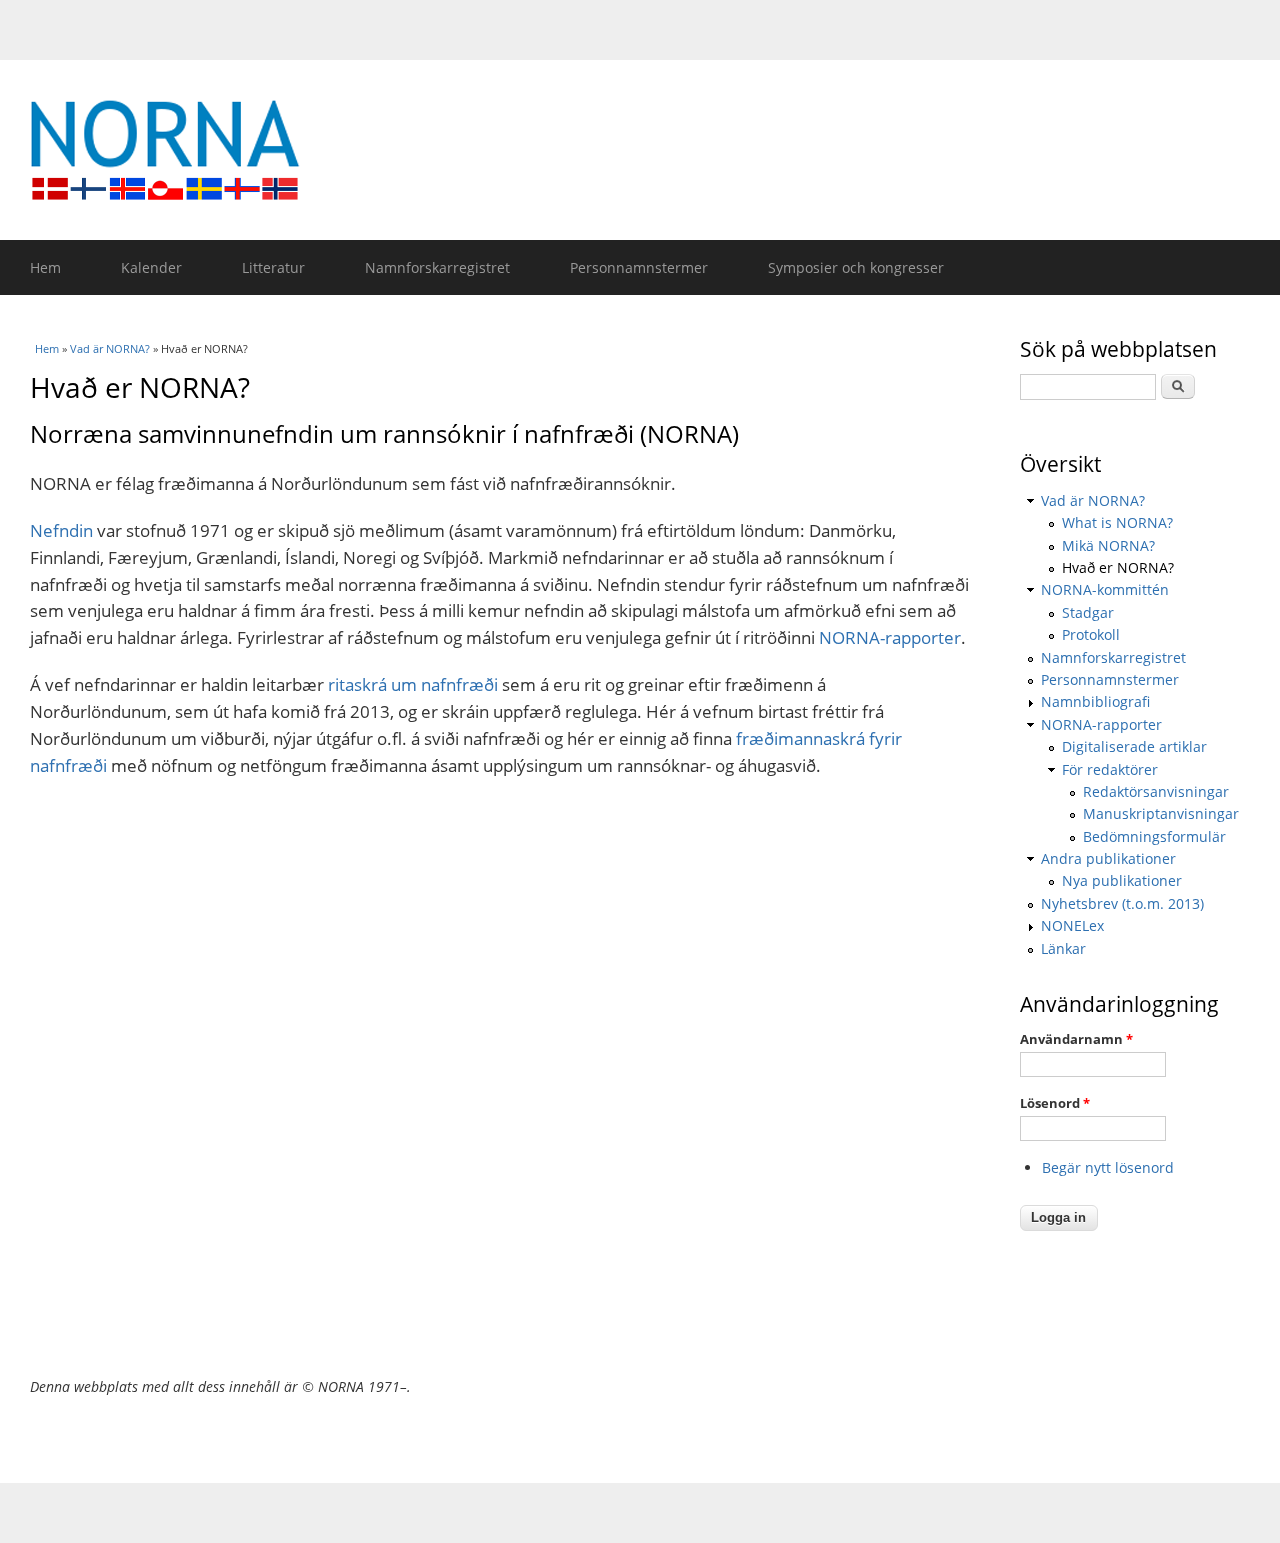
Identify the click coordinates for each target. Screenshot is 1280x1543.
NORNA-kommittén (1105, 589)
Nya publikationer (1122, 880)
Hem (45, 267)
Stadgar (1088, 612)
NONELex (1072, 925)
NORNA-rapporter (890, 637)
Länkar (1063, 948)
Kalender (151, 267)
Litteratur (273, 267)
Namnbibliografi (1095, 701)
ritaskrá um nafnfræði (413, 684)
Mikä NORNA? (1108, 545)
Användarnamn (1076, 1039)
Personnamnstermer (639, 267)
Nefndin (61, 530)
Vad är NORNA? (110, 348)
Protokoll (1091, 634)
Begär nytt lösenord (1108, 1167)
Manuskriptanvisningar (1161, 813)
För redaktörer (1110, 769)
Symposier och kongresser (856, 267)
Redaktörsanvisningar (1156, 791)
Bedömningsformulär (1154, 836)
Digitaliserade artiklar (1134, 746)
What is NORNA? (1117, 522)
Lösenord (1055, 1103)
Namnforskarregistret (437, 267)
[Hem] (650, 150)
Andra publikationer (1108, 858)
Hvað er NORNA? (1118, 567)
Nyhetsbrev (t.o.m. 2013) (1122, 903)
